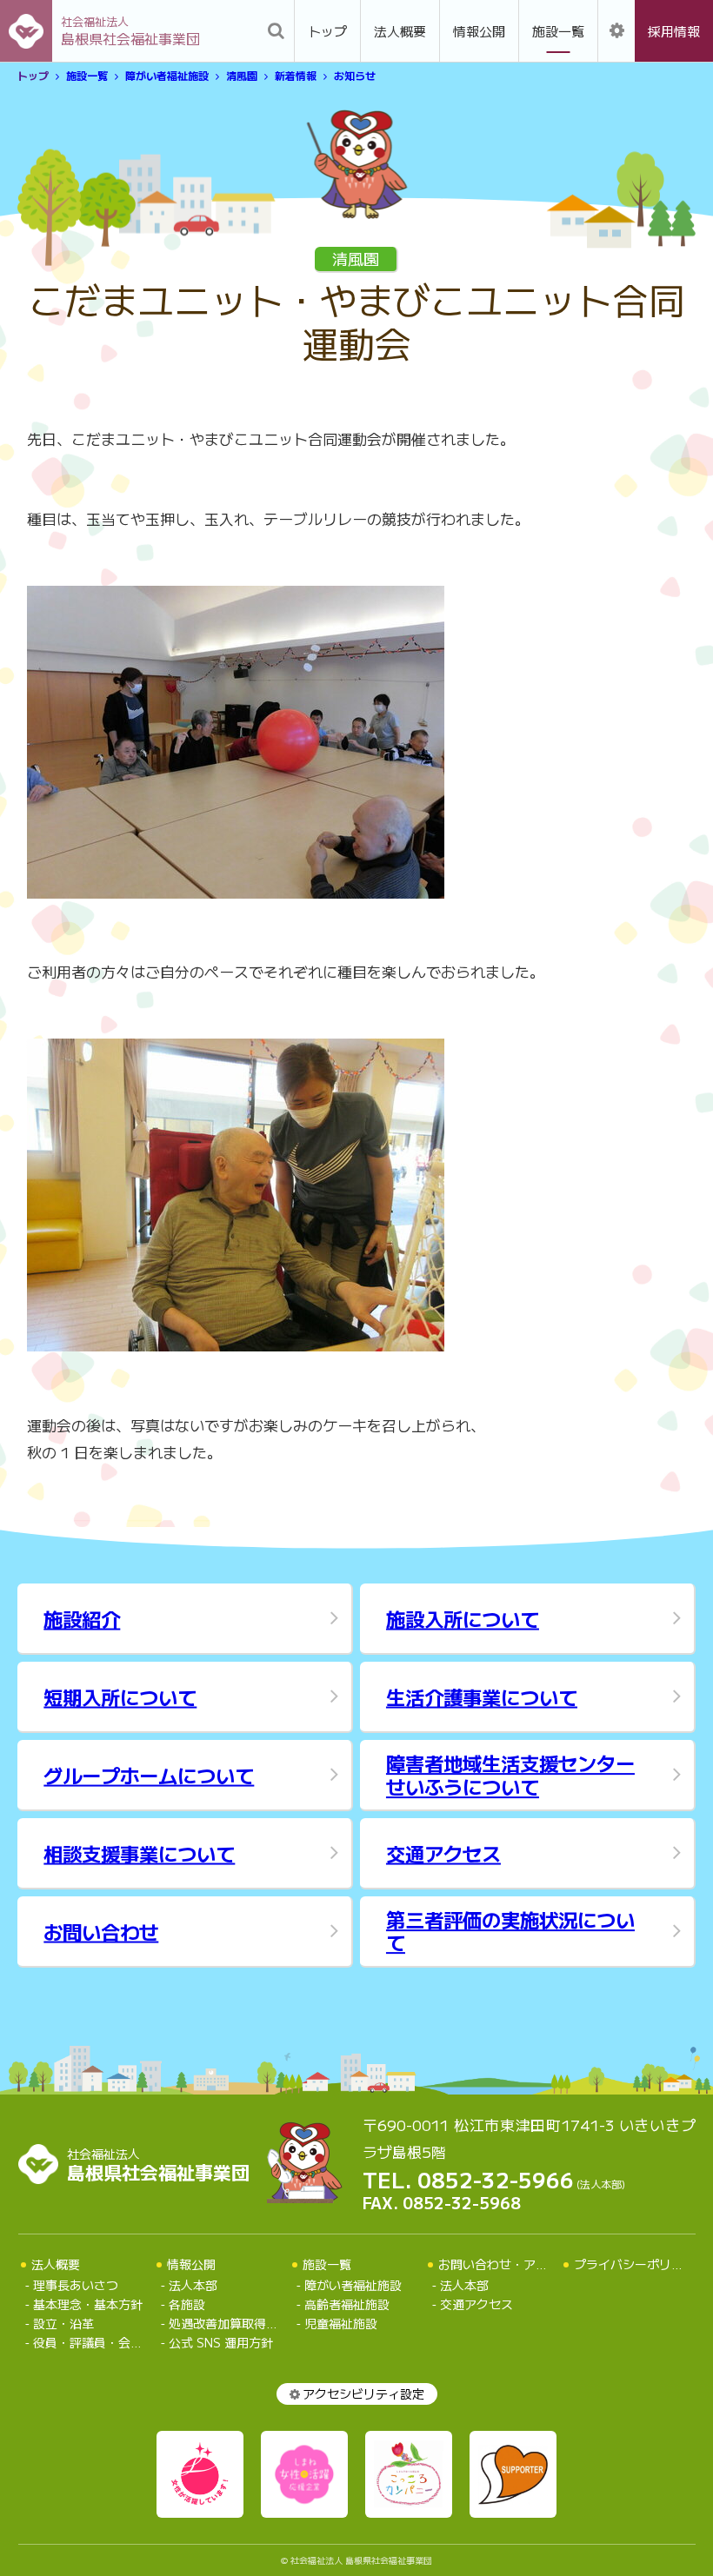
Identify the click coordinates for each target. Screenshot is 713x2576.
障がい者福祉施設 (167, 76)
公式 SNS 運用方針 (221, 2343)
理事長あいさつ (76, 2285)
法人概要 (400, 31)
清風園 (242, 76)
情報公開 (479, 31)
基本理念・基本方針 (88, 2304)
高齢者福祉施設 (347, 2304)
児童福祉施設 (341, 2324)
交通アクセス (476, 2304)
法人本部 (193, 2285)
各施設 (187, 2304)
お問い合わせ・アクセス (505, 2264)
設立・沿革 (63, 2324)
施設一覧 (558, 31)
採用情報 (674, 31)
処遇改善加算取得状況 (225, 2324)
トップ (327, 31)
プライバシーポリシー (635, 2264)
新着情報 (296, 76)
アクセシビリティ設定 (363, 2393)
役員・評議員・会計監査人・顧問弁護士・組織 (89, 2343)
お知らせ (355, 76)
